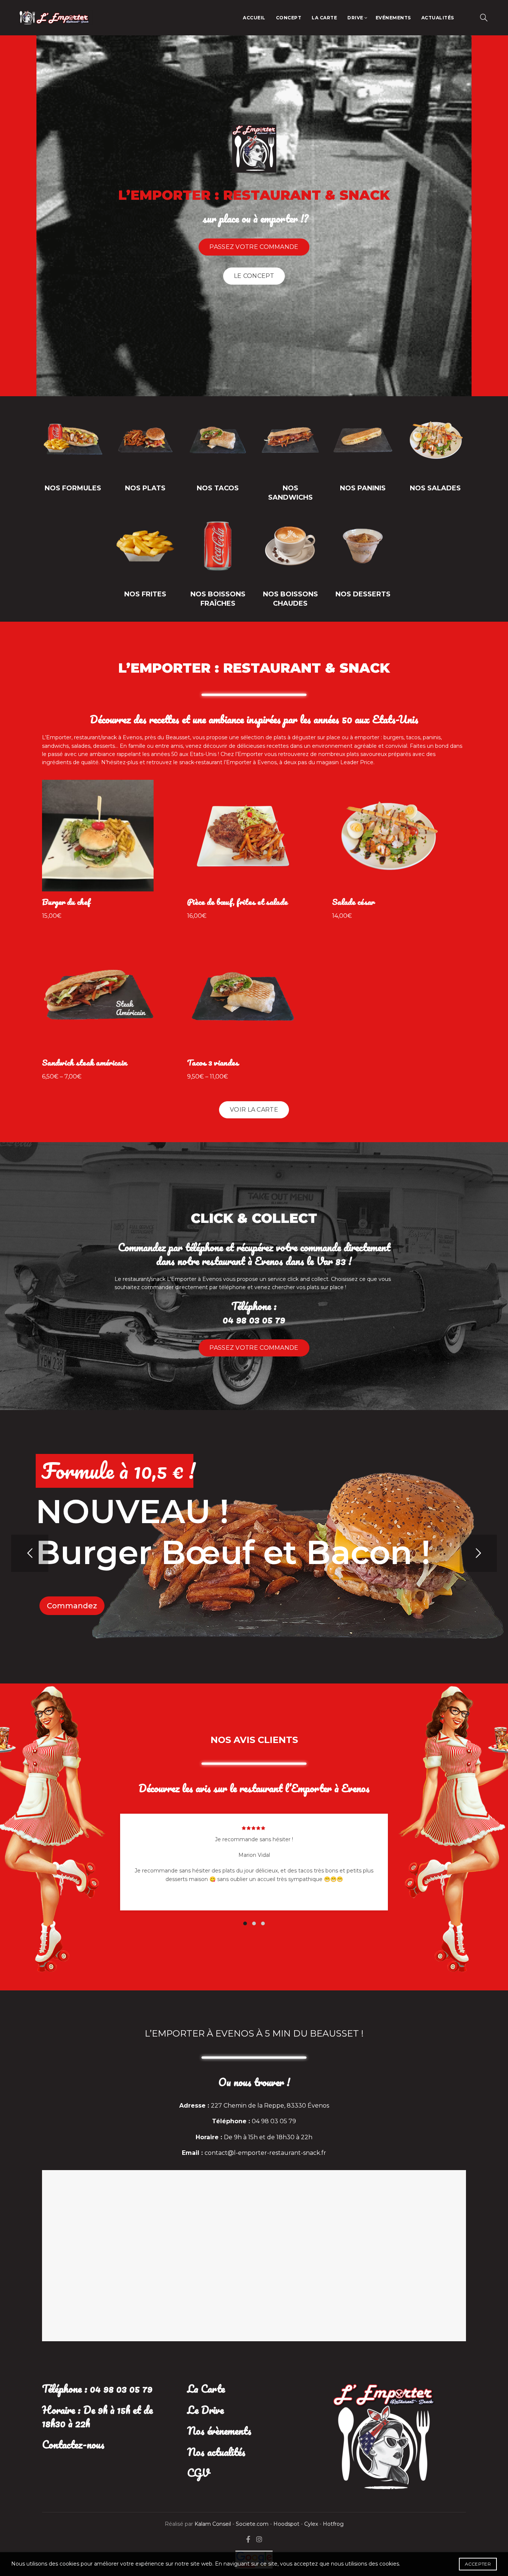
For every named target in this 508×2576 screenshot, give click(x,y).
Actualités (438, 18)
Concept (289, 18)
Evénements (393, 18)
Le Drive (205, 2410)
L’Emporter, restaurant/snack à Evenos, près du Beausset (116, 737)
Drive (355, 18)
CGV (198, 2473)
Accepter (478, 2564)
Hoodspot (286, 2524)
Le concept (254, 276)
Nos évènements (219, 2431)
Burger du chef (66, 902)
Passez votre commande (254, 247)
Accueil (254, 18)
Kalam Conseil (213, 2524)
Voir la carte (254, 1110)
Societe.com (253, 2524)
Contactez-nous (73, 2444)
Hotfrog (333, 2524)
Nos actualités (216, 2452)
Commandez (72, 1606)
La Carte (324, 18)
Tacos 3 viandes (213, 1063)
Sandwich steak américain (84, 1063)
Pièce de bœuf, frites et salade (237, 902)
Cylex (311, 2524)
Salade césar (353, 902)
